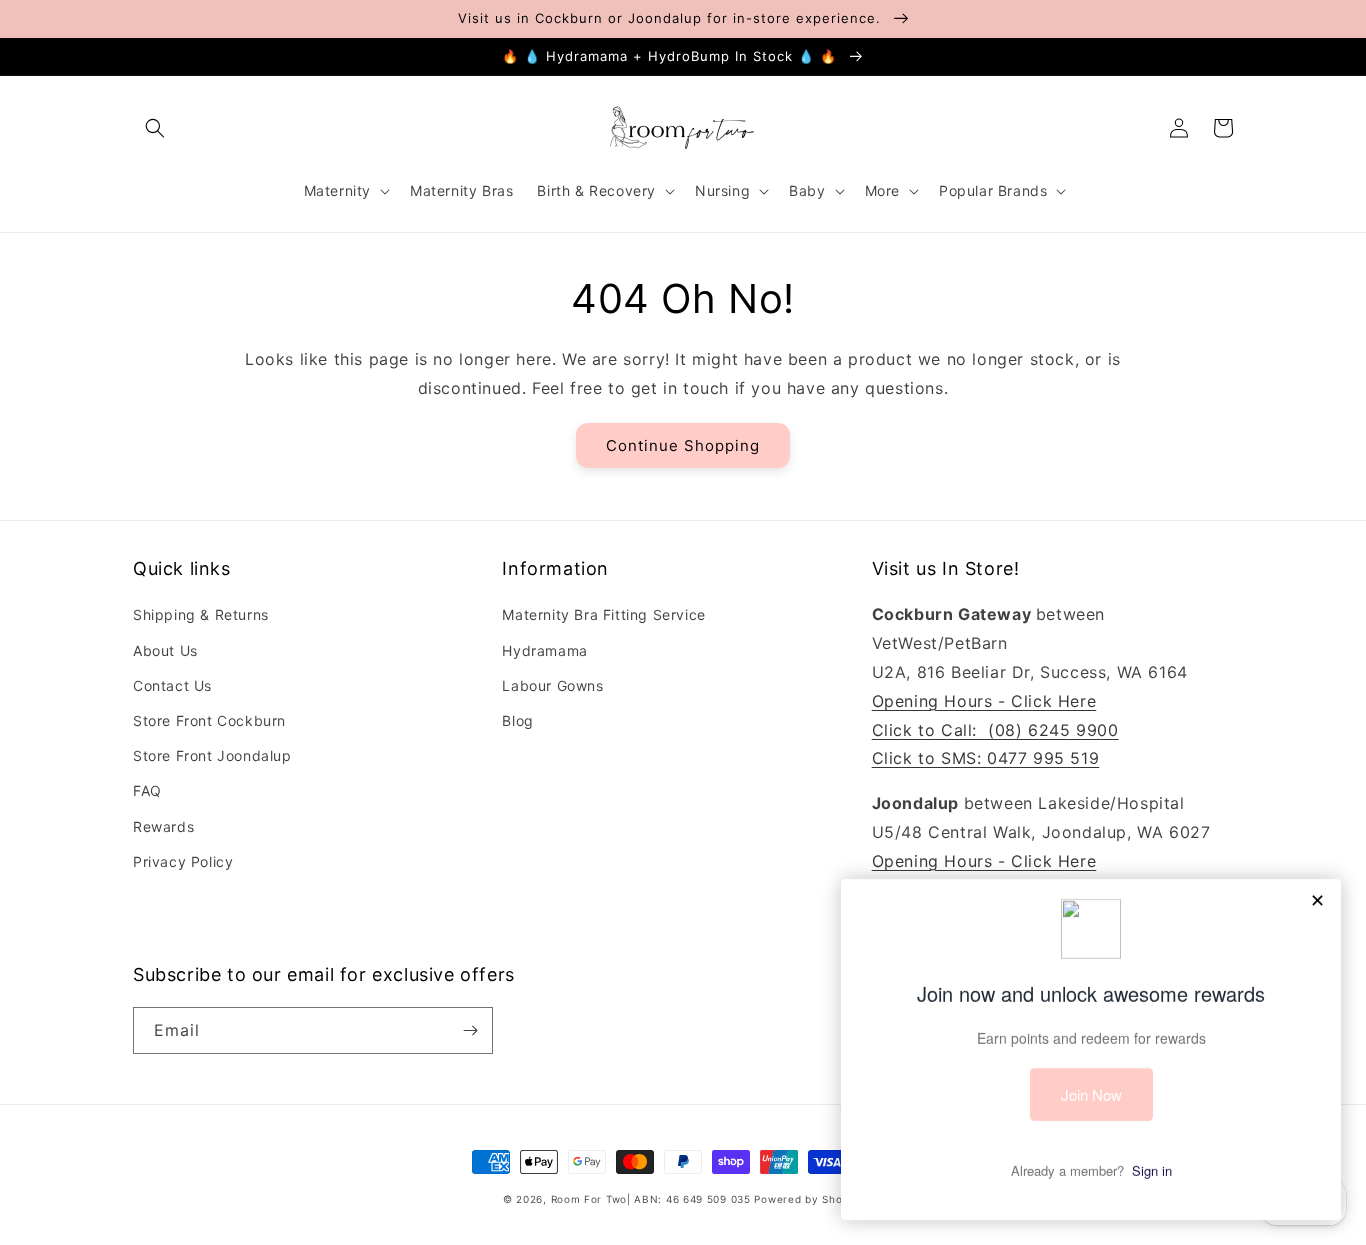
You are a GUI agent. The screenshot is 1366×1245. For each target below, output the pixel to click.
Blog (517, 720)
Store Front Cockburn (209, 720)
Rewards (163, 826)
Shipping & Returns (201, 614)
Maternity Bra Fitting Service (603, 614)
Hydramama (544, 650)
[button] (155, 128)
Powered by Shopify (808, 1199)
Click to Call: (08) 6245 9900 (995, 730)
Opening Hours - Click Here (984, 701)
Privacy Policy (183, 861)
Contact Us (172, 685)
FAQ (147, 790)
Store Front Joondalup (212, 755)
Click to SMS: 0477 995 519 (986, 758)
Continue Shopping (683, 445)
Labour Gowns (552, 685)
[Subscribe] (470, 1030)
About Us (165, 650)
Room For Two (589, 1199)
